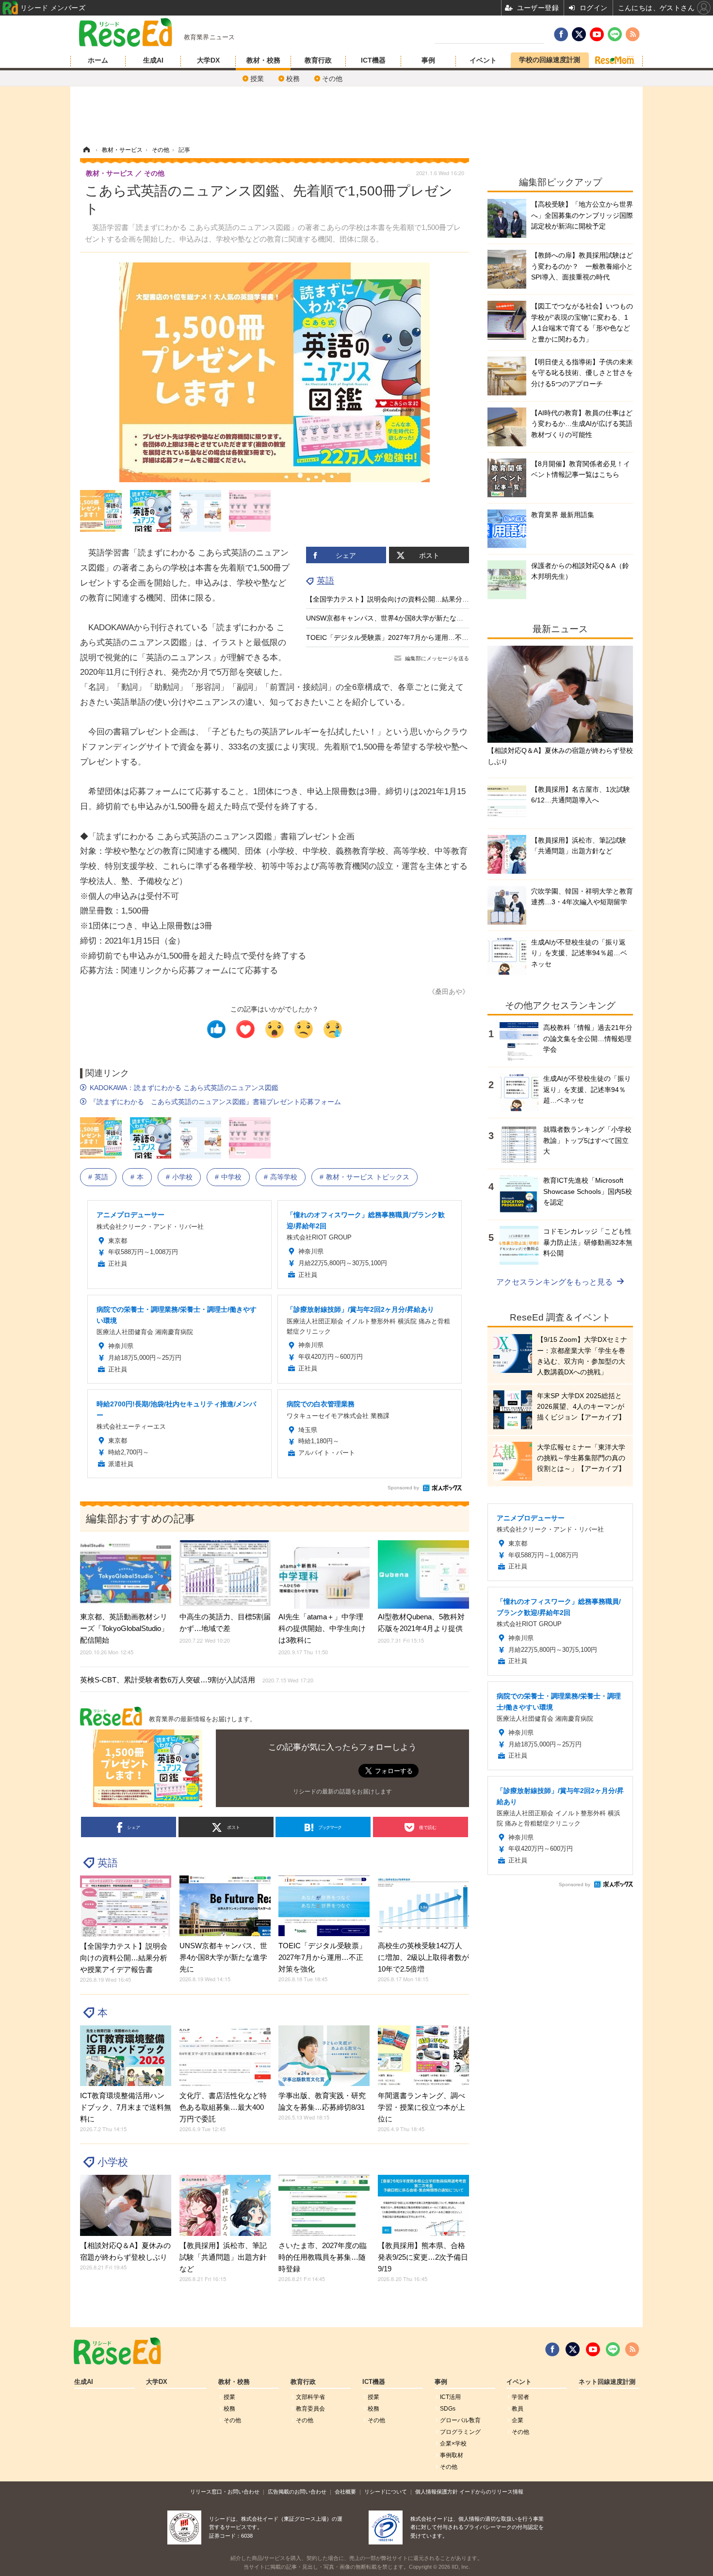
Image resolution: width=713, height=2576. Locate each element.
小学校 (182, 1177)
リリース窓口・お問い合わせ (225, 2492)
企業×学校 (453, 2444)
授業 (257, 79)
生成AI (153, 60)
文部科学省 (310, 2397)
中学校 (231, 1177)
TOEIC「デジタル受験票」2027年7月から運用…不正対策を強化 (404, 637)
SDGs (448, 2409)
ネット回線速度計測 (607, 2382)
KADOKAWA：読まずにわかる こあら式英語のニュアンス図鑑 (184, 1088)
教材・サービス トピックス (368, 1177)
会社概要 (345, 2492)
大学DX (208, 60)
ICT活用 (450, 2397)
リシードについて (386, 2492)
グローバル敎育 (460, 2420)
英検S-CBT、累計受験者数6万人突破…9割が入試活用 (197, 1680)
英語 (325, 581)
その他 (332, 79)
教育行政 (318, 60)
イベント (483, 60)
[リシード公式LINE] (613, 2349)
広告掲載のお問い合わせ (297, 2492)
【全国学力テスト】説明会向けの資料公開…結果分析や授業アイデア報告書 (421, 599)
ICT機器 (373, 60)
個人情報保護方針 (437, 2492)
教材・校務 (263, 60)
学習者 (520, 2397)
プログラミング (460, 2432)
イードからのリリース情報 (491, 2492)
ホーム (98, 60)
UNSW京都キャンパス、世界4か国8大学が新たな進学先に (395, 618)
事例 (428, 60)
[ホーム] (86, 150)
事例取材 (452, 2455)
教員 (518, 2409)
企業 (518, 2420)
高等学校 (284, 1177)
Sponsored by (403, 1488)
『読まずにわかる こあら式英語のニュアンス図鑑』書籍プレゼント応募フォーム (215, 1102)
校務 (293, 79)
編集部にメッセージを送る (437, 658)
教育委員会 (310, 2409)
